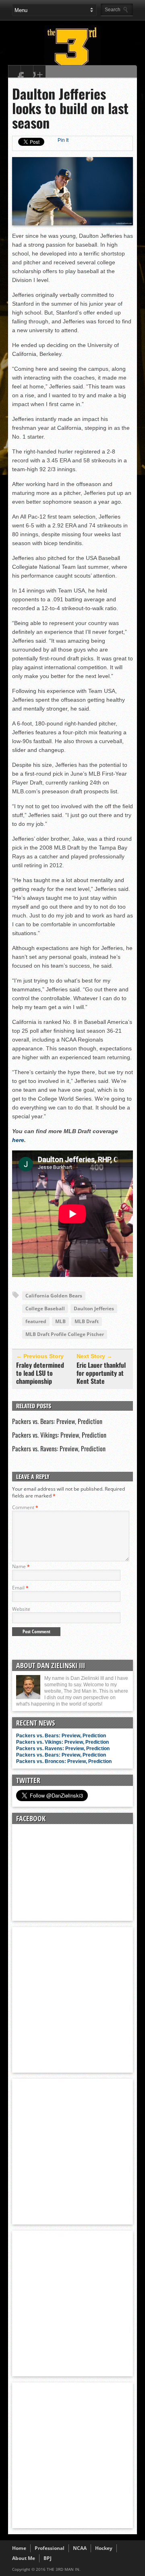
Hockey (104, 2548)
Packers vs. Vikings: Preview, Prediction (59, 1435)
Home (19, 2548)
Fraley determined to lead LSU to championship (40, 1373)
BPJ (48, 2558)
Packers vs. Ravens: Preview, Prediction (59, 1448)
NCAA (80, 2548)
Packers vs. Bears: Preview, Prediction (57, 1421)
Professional (50, 2548)
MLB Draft (87, 1321)
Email (20, 1588)
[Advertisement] (72, 1999)
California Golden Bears (54, 1296)
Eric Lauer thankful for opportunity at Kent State (101, 1373)
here (18, 1140)
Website (21, 1609)
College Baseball (45, 1308)
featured (36, 1321)
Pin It (63, 140)
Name (21, 1566)
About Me (24, 2558)
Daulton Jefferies (94, 1308)
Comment (25, 1507)
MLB (60, 1321)
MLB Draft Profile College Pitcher (65, 1334)
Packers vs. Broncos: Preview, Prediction (64, 1761)
